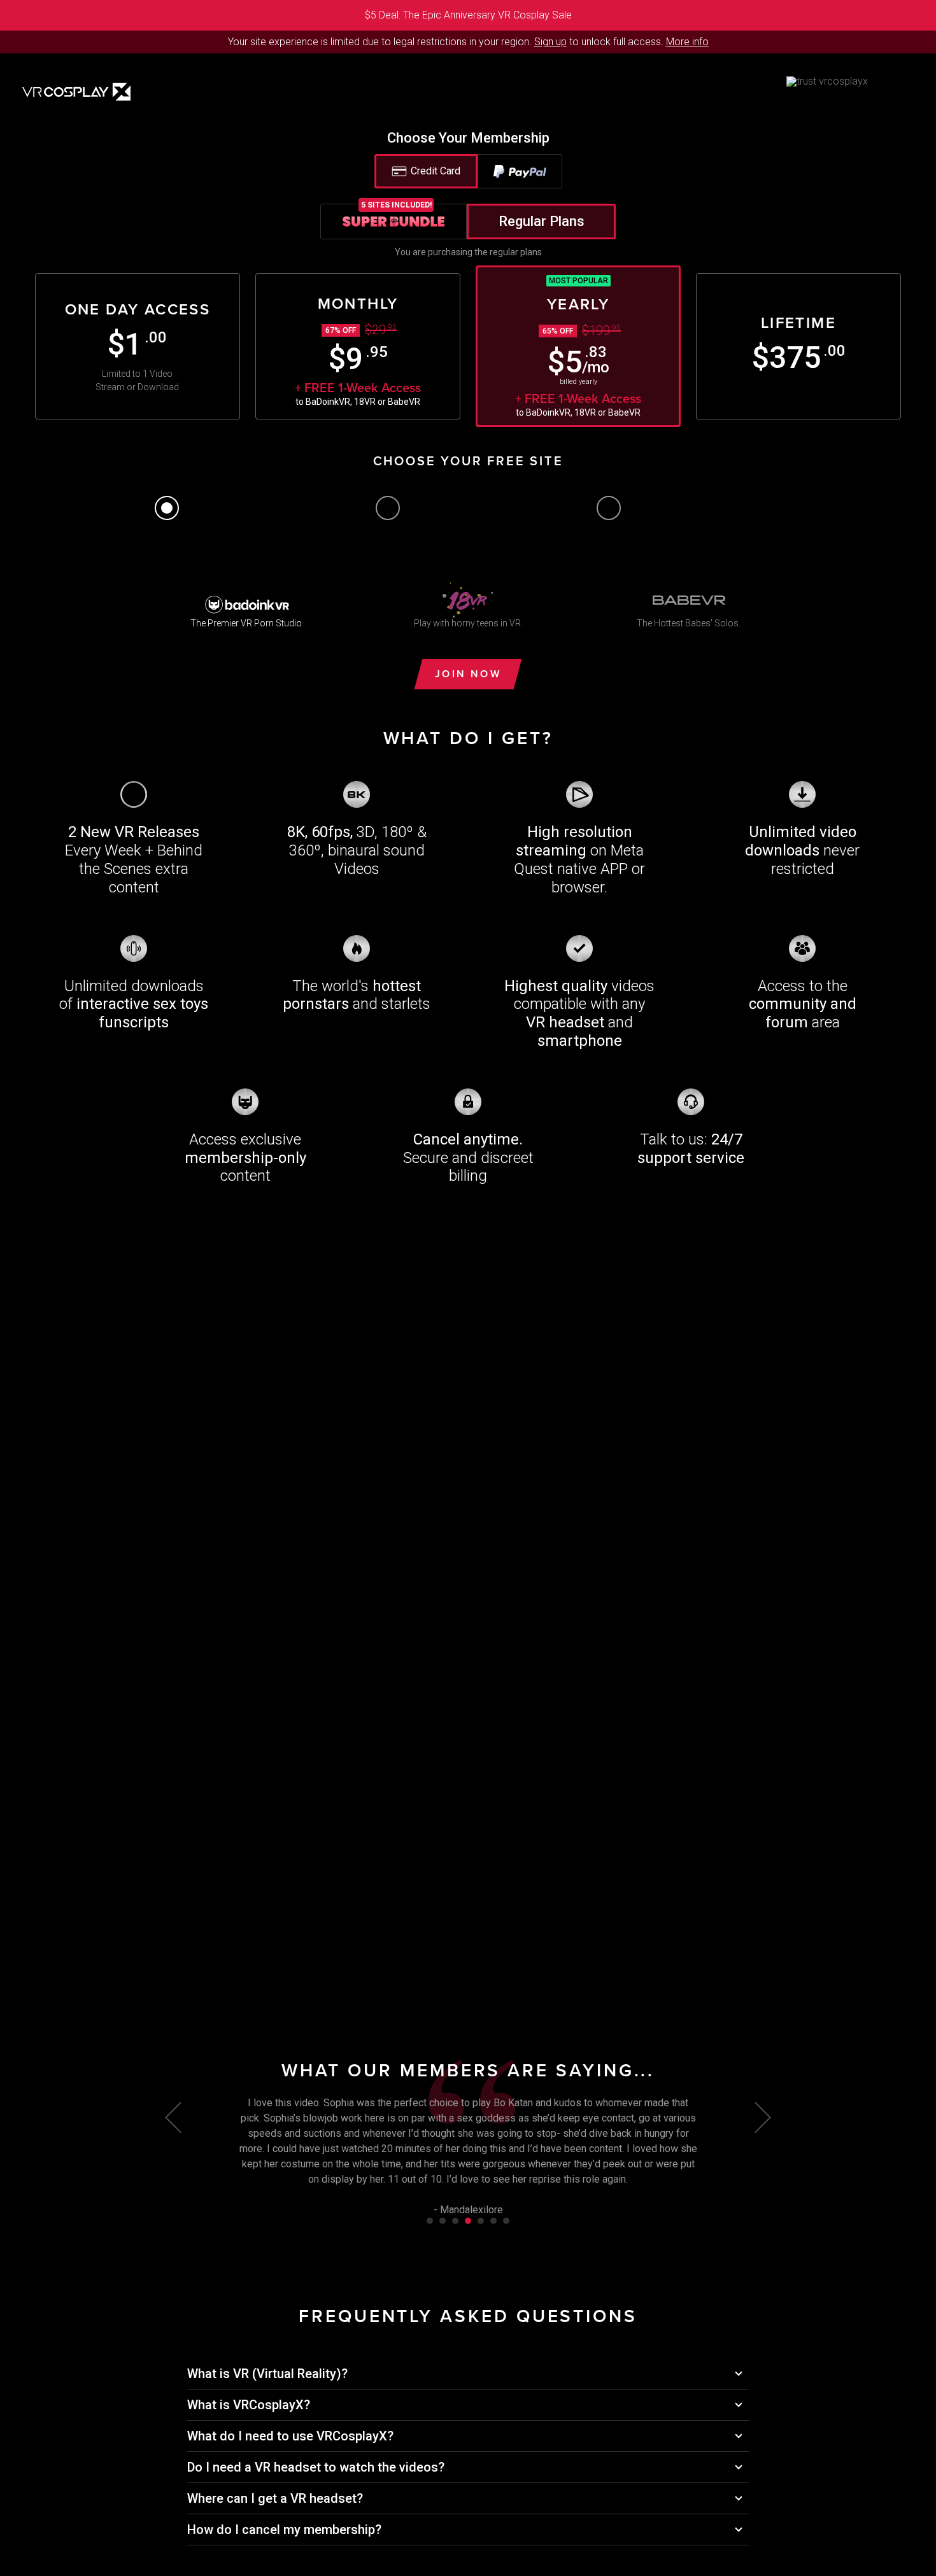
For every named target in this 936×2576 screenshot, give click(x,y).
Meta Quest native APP (579, 860)
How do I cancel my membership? (284, 2530)
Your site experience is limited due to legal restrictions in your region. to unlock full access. (446, 42)
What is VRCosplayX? (249, 2405)
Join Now (468, 674)
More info (687, 42)
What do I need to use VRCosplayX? (290, 2436)
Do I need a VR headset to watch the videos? (316, 2467)
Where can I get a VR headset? (275, 2498)
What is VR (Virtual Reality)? (267, 2374)
